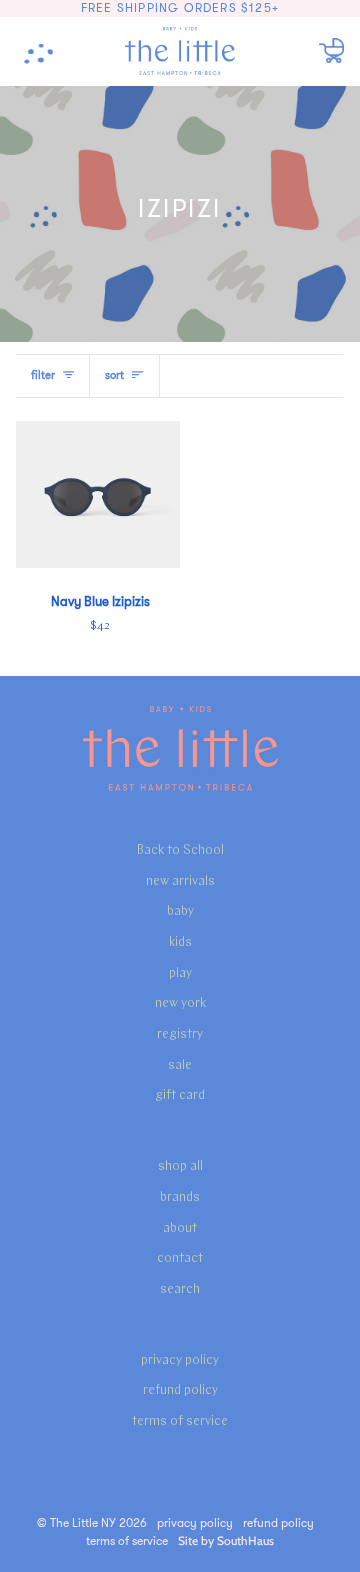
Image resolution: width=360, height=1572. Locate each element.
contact (180, 1258)
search (180, 1289)
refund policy (180, 1390)
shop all (180, 1166)
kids (180, 942)
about (180, 1228)
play (180, 973)
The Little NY (83, 1523)
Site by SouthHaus (226, 1540)
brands (180, 1197)
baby (180, 911)
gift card (180, 1095)
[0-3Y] (98, 495)
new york (180, 1003)
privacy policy (180, 1360)
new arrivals (180, 881)
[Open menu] (46, 51)
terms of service (180, 1421)
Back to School (180, 850)
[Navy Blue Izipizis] (98, 495)
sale (180, 1065)
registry (180, 1034)
